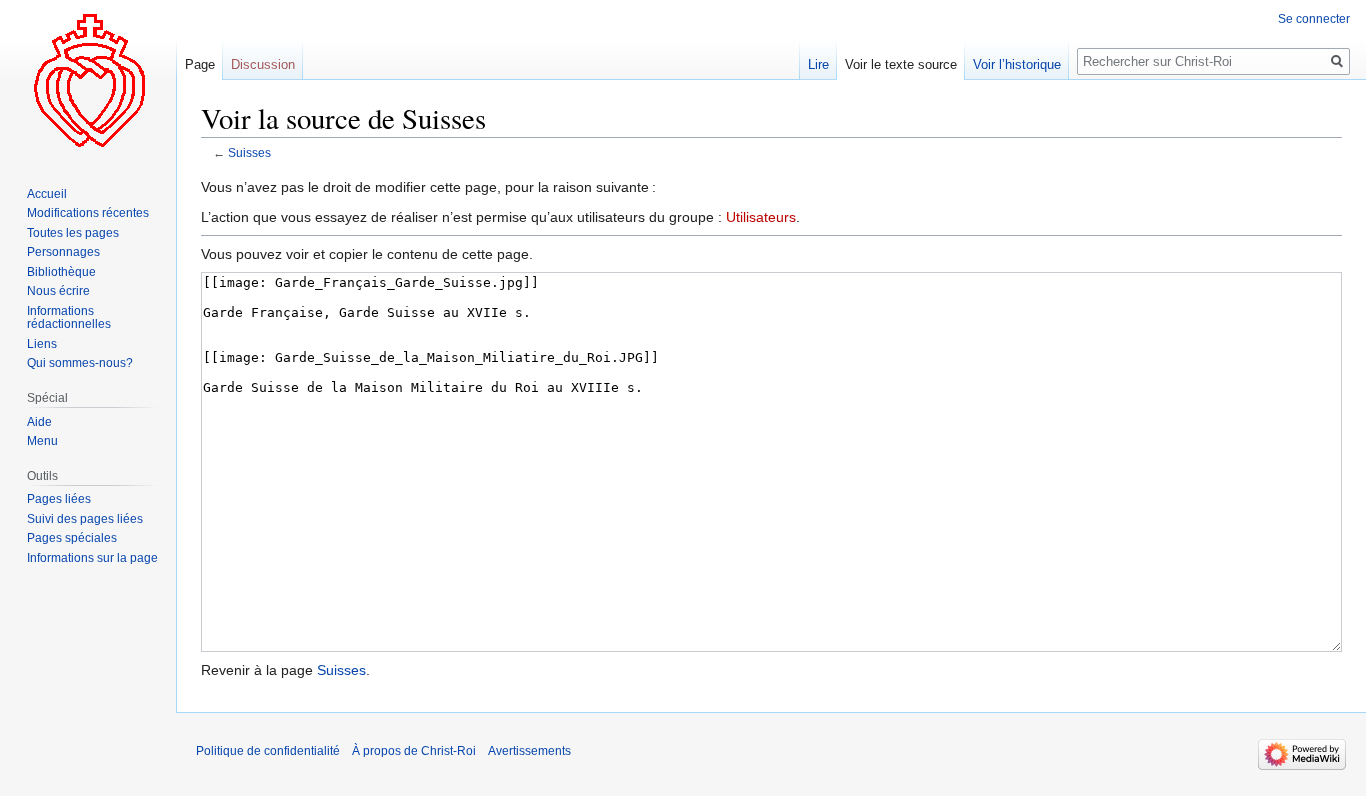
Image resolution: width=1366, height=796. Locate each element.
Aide (39, 422)
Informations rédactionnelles (69, 318)
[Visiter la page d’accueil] (88, 80)
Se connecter (1314, 19)
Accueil (47, 194)
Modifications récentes (88, 213)
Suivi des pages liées (85, 519)
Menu (42, 441)
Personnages (63, 252)
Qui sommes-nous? (80, 363)
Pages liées (59, 499)
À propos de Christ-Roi (414, 751)
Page (200, 64)
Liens (42, 344)
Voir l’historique (1017, 64)
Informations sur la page (92, 558)
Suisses (249, 152)
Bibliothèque (61, 272)
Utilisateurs (761, 217)
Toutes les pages (73, 233)
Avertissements (529, 751)
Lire (818, 64)
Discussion (263, 64)
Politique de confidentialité (268, 751)
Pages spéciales (72, 538)
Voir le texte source (901, 64)
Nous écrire (58, 291)
